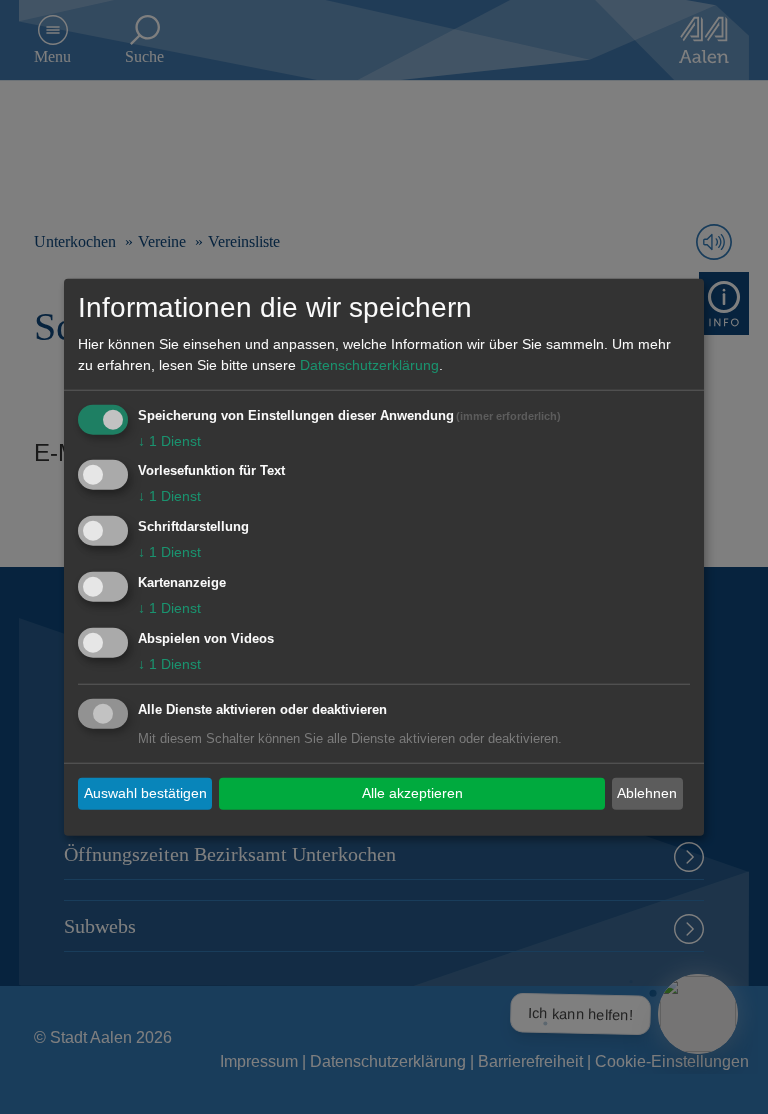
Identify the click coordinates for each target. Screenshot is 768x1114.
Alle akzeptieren (412, 793)
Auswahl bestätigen (145, 793)
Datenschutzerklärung (369, 364)
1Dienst (169, 440)
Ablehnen (647, 793)
